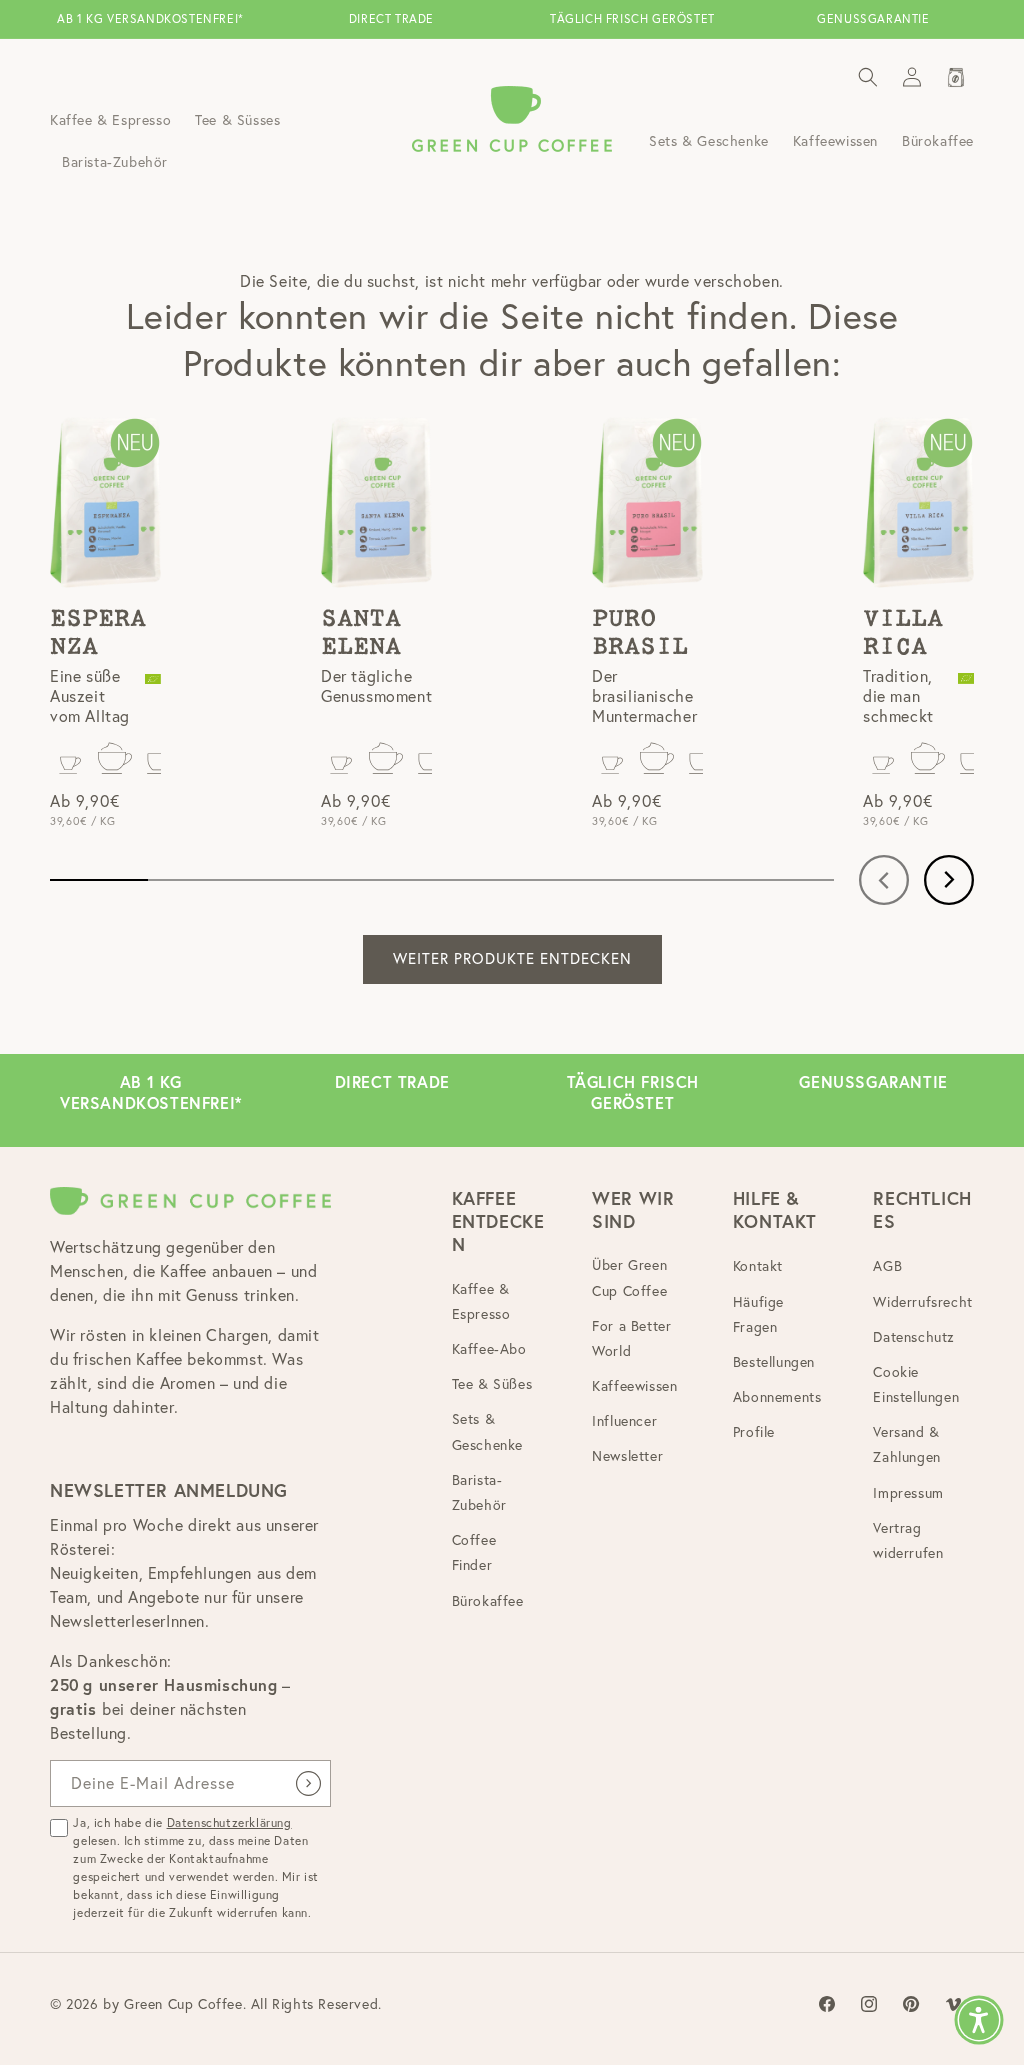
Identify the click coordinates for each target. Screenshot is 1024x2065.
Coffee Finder (474, 1552)
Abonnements (777, 1397)
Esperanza (98, 633)
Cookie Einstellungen (916, 1384)
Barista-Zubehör (479, 1492)
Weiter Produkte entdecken (512, 958)
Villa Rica (903, 633)
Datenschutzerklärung (229, 1822)
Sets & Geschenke (487, 1431)
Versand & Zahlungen (906, 1444)
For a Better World (631, 1338)
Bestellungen (774, 1362)
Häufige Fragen (758, 1314)
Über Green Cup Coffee (629, 1277)
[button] (868, 77)
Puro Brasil (640, 633)
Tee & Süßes (492, 1384)
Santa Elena (361, 633)
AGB (887, 1266)
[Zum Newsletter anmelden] (308, 1783)
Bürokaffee (488, 1601)
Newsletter (627, 1456)
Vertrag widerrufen (908, 1540)
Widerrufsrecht (922, 1302)
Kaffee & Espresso (481, 1301)
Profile (754, 1432)
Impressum (908, 1493)
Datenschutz (914, 1337)
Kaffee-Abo (489, 1349)
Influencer (624, 1421)
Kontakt (758, 1266)
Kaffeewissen (634, 1386)
